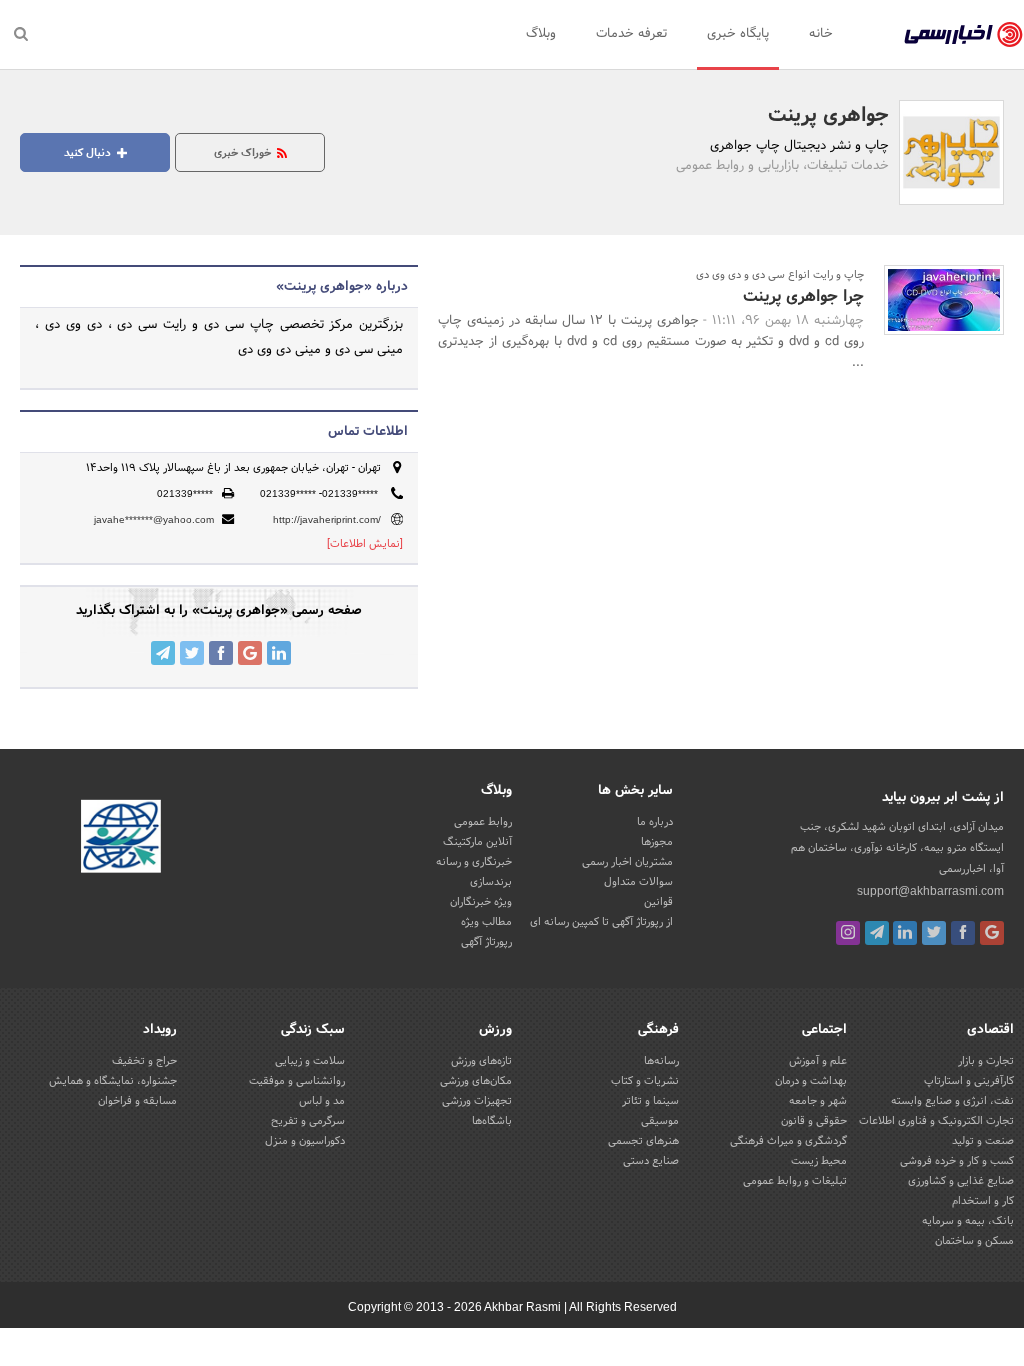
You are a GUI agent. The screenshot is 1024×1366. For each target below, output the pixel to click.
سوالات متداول (638, 882)
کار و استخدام (983, 1201)
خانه (821, 34)
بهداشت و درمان (811, 1081)
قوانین (658, 902)
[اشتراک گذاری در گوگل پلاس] (250, 653)
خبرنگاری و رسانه (474, 862)
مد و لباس (322, 1101)
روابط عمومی (483, 822)
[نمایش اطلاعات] (365, 544)
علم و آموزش (818, 1061)
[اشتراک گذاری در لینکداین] (279, 653)
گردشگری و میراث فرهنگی (788, 1141)
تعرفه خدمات (631, 34)
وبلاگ (541, 34)
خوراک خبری (244, 153)
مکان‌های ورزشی (476, 1081)
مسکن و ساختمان (974, 1241)
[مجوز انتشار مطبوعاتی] (121, 839)
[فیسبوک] (963, 933)
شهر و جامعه (818, 1101)
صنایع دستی (651, 1161)
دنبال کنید (89, 153)
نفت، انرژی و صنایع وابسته (952, 1101)
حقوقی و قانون (814, 1121)
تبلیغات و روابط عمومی (795, 1181)
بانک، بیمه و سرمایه (968, 1221)
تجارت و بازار (986, 1061)
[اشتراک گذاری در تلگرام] (163, 653)
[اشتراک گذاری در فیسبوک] (221, 653)
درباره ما (655, 822)
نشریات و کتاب (645, 1081)
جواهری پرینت (828, 116)
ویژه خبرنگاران (481, 902)
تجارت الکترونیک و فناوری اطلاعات (936, 1121)
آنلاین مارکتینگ (477, 842)
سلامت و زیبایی (310, 1061)
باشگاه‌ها (492, 1121)
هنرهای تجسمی (643, 1141)
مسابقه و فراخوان (137, 1101)
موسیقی (660, 1121)
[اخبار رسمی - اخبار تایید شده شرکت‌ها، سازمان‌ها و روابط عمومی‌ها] (963, 35)
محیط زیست (819, 1161)
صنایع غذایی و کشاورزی (961, 1181)
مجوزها (657, 842)
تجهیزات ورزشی (477, 1101)
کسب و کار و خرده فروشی (957, 1161)
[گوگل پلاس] (992, 933)
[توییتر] (934, 933)
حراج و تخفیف (144, 1061)
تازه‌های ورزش (481, 1061)
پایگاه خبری (738, 34)
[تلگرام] (877, 933)
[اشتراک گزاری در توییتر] (192, 653)
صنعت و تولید (983, 1141)
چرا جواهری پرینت (803, 296)
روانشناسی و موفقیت (297, 1081)
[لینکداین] (905, 933)
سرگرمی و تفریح (308, 1121)
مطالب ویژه (486, 922)
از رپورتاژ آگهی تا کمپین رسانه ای (601, 922)
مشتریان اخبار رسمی (627, 862)
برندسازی (491, 882)
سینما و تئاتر (650, 1101)
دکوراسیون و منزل (305, 1141)
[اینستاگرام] (848, 933)
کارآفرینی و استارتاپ (969, 1081)
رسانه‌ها (661, 1061)
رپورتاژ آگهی (486, 942)
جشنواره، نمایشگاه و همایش (113, 1081)
